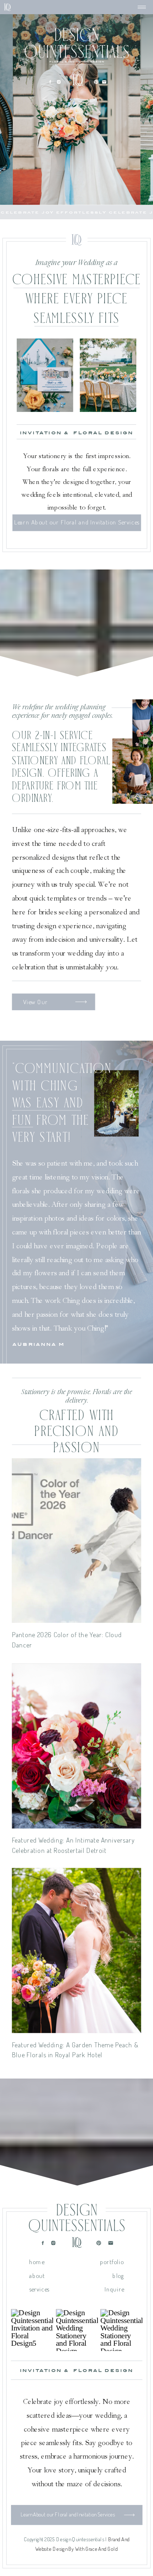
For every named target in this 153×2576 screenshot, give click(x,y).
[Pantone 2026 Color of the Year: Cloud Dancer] (77, 1540)
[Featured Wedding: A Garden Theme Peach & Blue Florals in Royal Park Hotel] (77, 1951)
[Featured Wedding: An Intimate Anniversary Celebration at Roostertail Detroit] (77, 1746)
